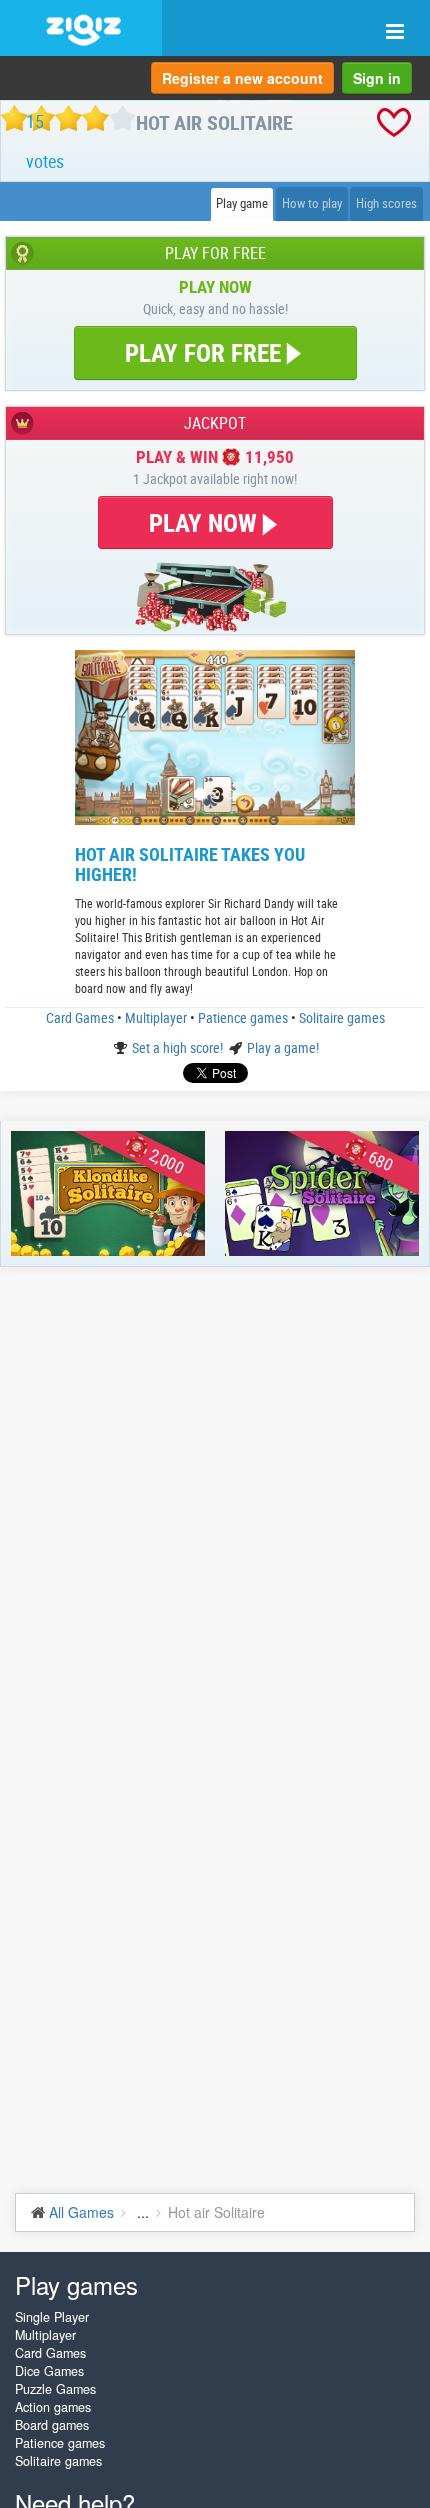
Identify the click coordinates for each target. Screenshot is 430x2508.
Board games (52, 2425)
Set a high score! (179, 1047)
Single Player (52, 2317)
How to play (312, 203)
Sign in (377, 78)
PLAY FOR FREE (203, 352)
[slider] (68, 118)
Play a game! (283, 1047)
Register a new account (242, 78)
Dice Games (49, 2371)
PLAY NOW (206, 522)
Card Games (81, 1017)
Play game (242, 203)
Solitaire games (342, 1017)
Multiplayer (157, 1017)
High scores (386, 203)
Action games (53, 2407)
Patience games (244, 1017)
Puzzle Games (55, 2389)
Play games (76, 2284)
